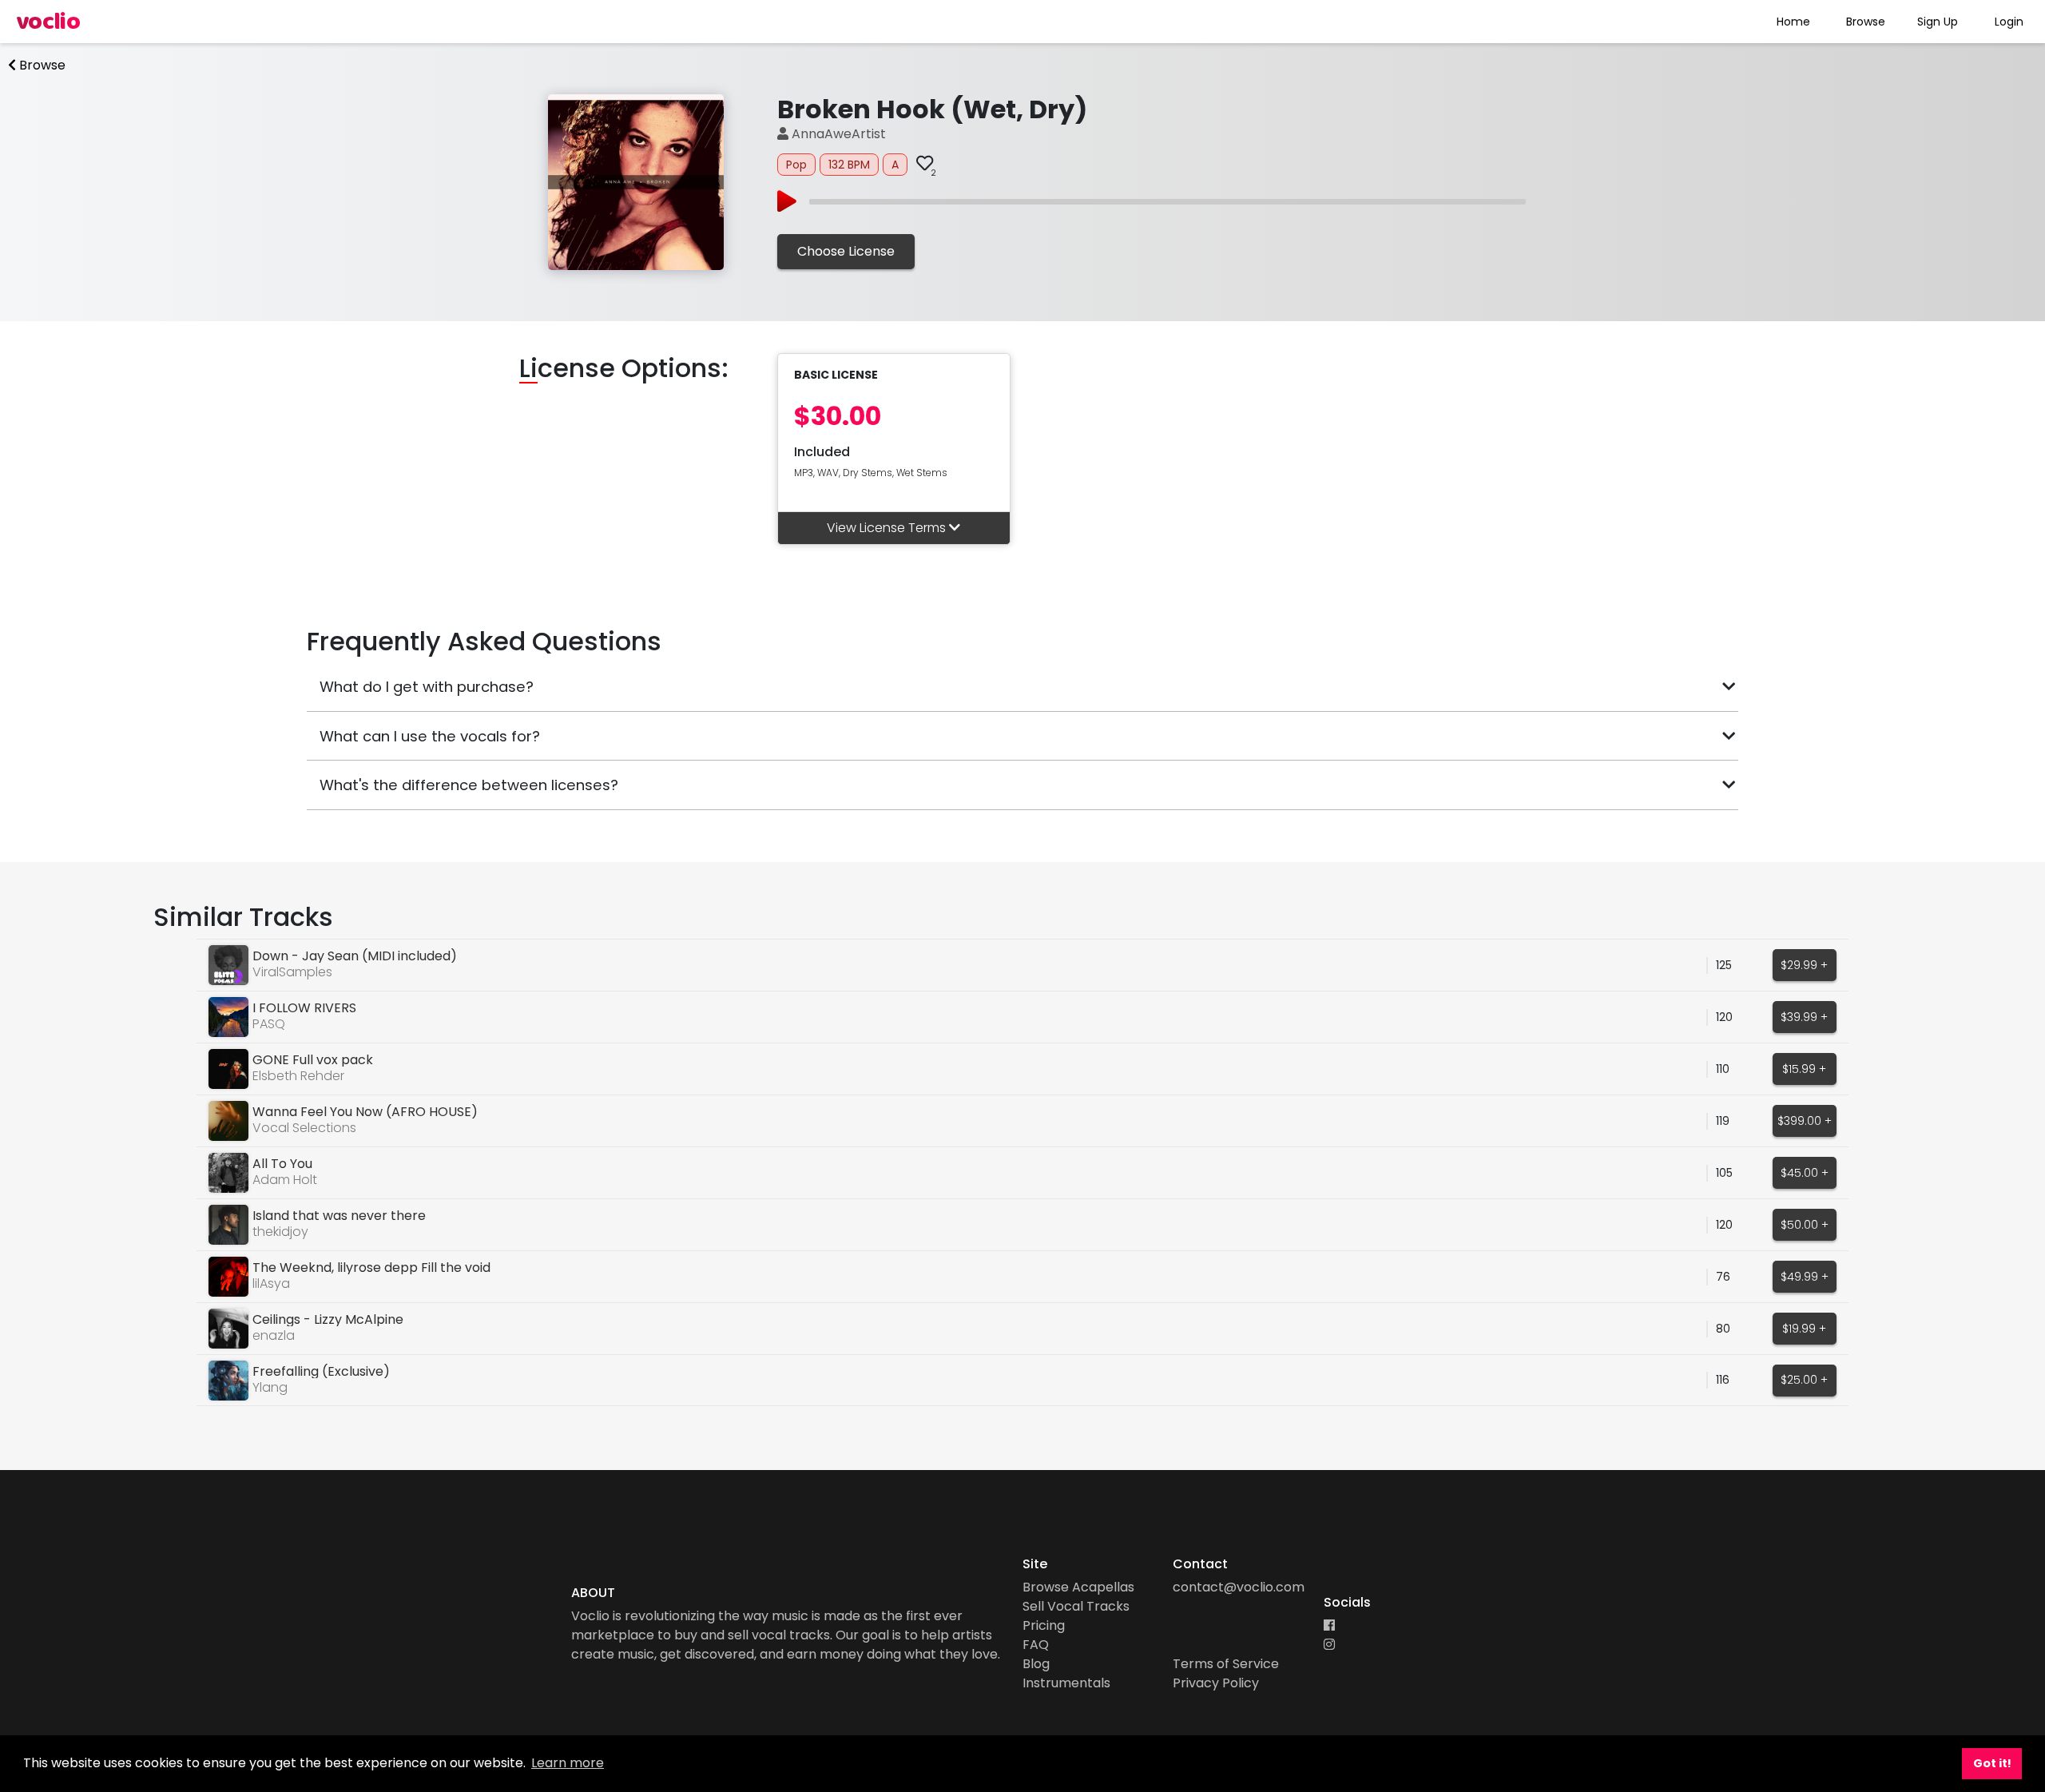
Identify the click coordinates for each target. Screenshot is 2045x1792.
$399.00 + (1805, 1121)
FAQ (1036, 1645)
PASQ (269, 1024)
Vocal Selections (304, 1128)
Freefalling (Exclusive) (321, 1371)
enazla (274, 1335)
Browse (1866, 22)
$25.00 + (1804, 1380)
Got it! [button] (1992, 1763)
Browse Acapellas (1078, 1587)
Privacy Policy (1216, 1683)
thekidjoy (280, 1232)
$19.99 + (1804, 1329)
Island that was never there (339, 1216)
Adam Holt (285, 1180)
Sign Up (1938, 22)
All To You (282, 1164)
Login (2009, 22)
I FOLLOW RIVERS (304, 1008)
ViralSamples (292, 972)
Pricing (1044, 1625)
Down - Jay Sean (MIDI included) (355, 956)
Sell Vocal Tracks (1076, 1606)
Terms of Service (1226, 1664)
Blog (1036, 1664)
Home (1793, 22)
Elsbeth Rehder (298, 1076)
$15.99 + (1804, 1069)
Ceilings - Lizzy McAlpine (328, 1319)
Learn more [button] (568, 1763)
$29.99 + (1804, 965)
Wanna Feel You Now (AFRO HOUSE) (365, 1112)
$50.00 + (1805, 1225)
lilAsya (271, 1283)
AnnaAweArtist (837, 134)
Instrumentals (1066, 1683)
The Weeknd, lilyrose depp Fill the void (371, 1268)
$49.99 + (1805, 1277)
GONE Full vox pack (313, 1060)
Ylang (270, 1387)
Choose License (846, 251)
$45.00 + (1805, 1173)
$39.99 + (1804, 1017)
